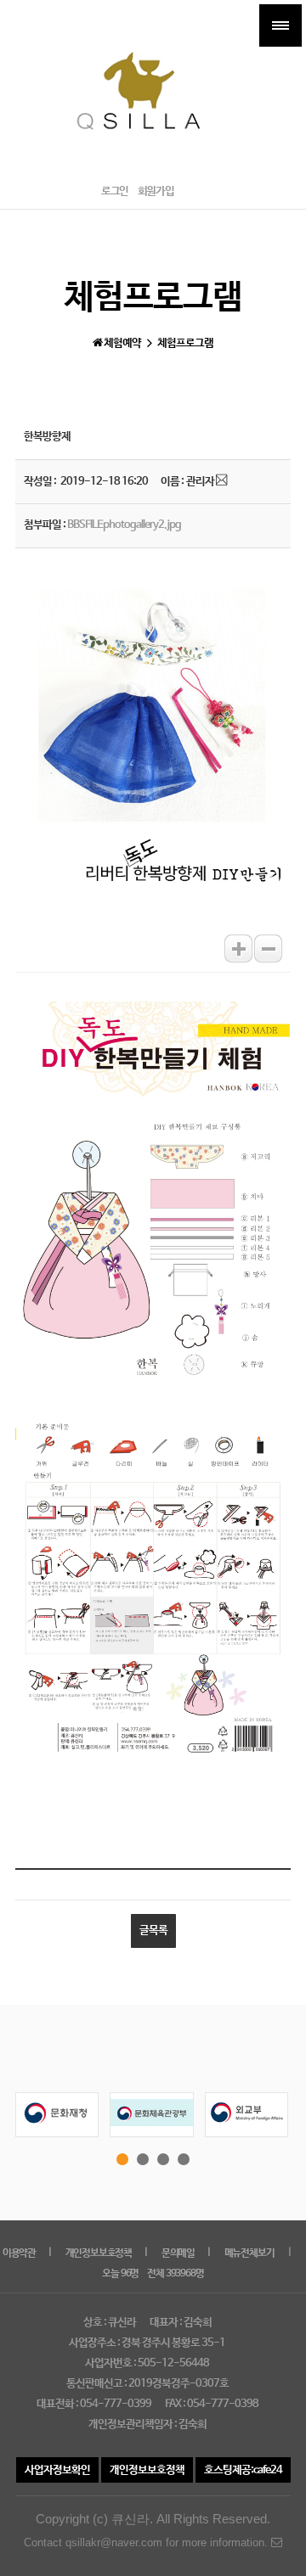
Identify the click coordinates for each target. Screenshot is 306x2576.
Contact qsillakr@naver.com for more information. (147, 2542)
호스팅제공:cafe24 (243, 2470)
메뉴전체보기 (249, 2253)
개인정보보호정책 (99, 2253)
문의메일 (178, 2253)
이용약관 (19, 2253)
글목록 (153, 1931)
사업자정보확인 (57, 2470)
